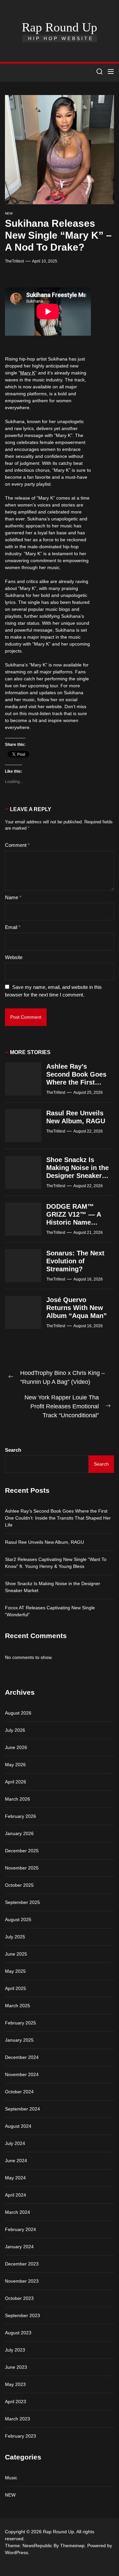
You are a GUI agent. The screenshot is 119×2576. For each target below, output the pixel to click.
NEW (9, 213)
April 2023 (16, 2402)
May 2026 (15, 1765)
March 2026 (18, 1799)
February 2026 (20, 1816)
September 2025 (22, 1902)
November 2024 (22, 2074)
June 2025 (16, 1954)
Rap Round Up (59, 27)
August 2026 (18, 1713)
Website (14, 957)
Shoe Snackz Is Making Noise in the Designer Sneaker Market (53, 1587)
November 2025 (22, 1868)
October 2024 (19, 2092)
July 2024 (15, 2143)
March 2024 (18, 2212)
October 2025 (19, 1885)
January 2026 (19, 1833)
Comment (17, 845)
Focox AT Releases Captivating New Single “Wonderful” (50, 1611)
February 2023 (20, 2436)
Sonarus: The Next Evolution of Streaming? (75, 1261)
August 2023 (18, 2333)
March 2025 (18, 2006)
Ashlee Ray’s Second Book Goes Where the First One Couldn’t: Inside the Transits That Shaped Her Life (58, 1518)
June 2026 (16, 1747)
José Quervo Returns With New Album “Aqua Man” (77, 1308)
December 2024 (22, 2057)
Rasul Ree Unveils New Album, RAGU (44, 1542)
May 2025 (15, 1971)
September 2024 (22, 2109)
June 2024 (16, 2161)
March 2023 (18, 2419)
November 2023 (22, 2281)
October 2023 (19, 2298)
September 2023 (22, 2315)
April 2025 (16, 1988)
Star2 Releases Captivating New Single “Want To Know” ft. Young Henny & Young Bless (56, 1563)
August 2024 (18, 2126)
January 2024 (19, 2247)
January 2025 (19, 2040)
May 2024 (15, 2178)
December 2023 (22, 2264)
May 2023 (15, 2384)
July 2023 (15, 2350)
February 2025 (20, 2023)
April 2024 (16, 2195)
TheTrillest (14, 261)
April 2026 (16, 1782)
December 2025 (22, 1851)
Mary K (28, 373)
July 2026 (15, 1730)
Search (13, 1450)
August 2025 (18, 1920)
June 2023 (16, 2367)
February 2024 (20, 2229)
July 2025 (15, 1937)
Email (13, 927)
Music (11, 2478)
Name (13, 897)
